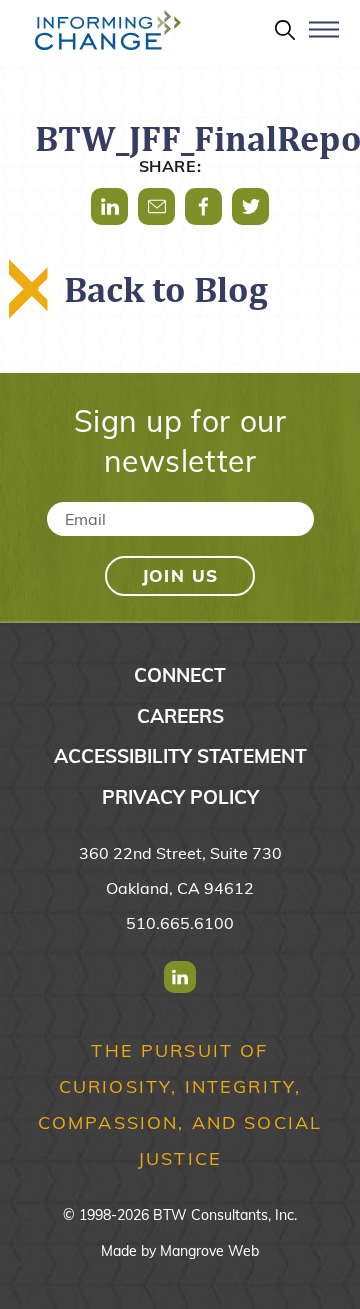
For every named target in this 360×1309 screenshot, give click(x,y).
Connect (180, 675)
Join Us (180, 575)
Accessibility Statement (180, 756)
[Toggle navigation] (324, 38)
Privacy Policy (180, 797)
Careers (180, 716)
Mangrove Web (209, 1251)
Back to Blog (166, 289)
